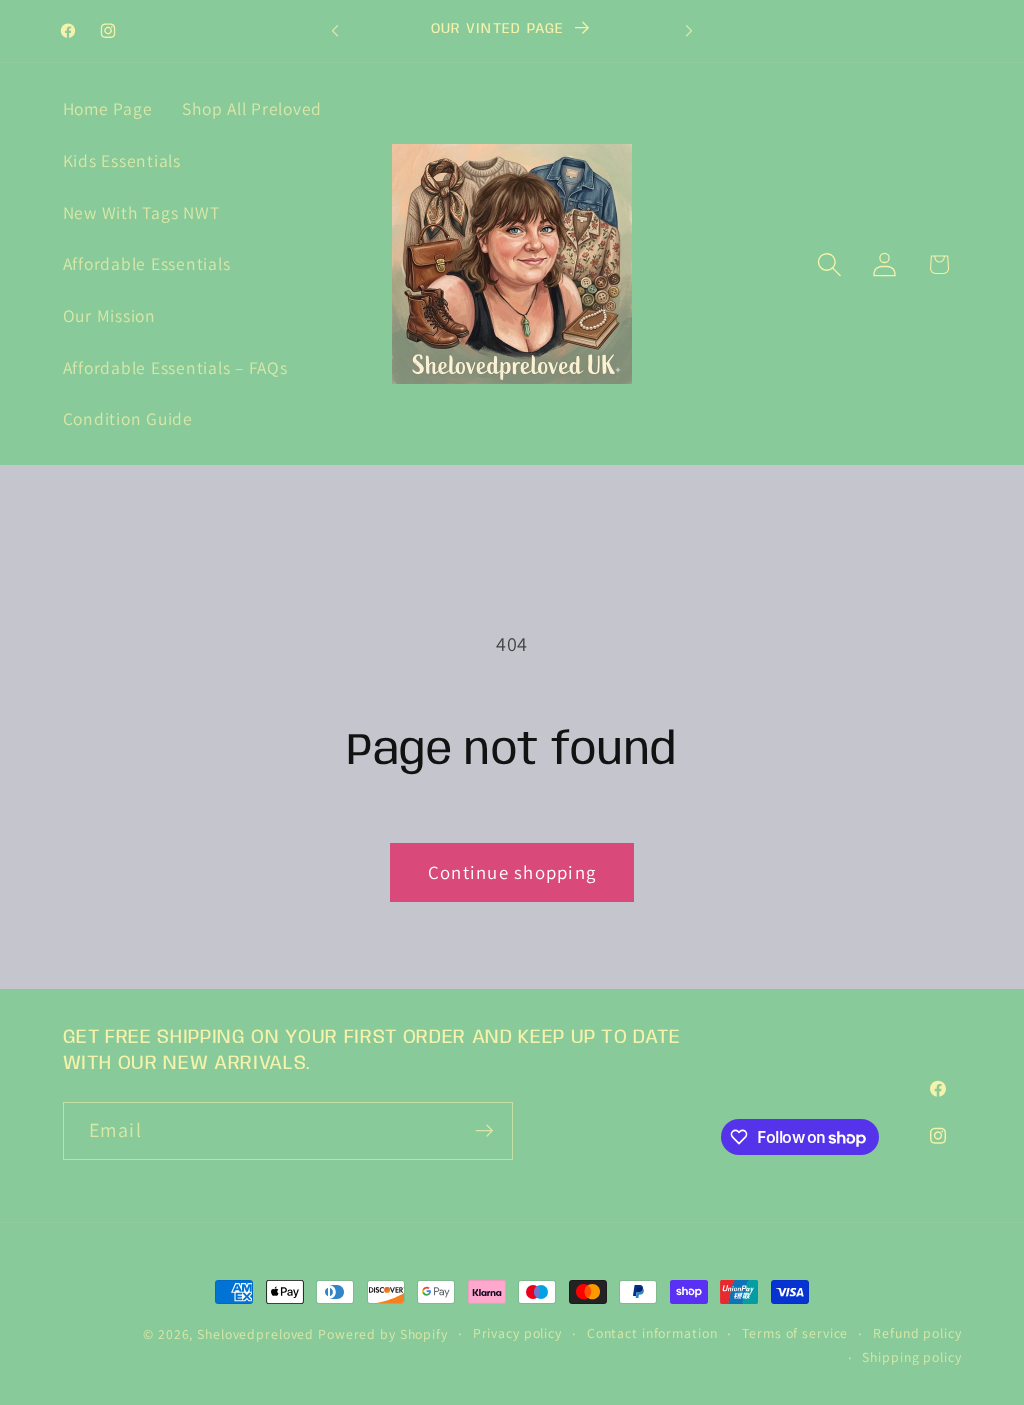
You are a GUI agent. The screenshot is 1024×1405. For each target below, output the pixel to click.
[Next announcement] (689, 31)
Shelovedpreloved (257, 1334)
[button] (829, 264)
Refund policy (917, 1333)
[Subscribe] (484, 1131)
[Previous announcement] (335, 31)
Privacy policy (517, 1333)
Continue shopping (512, 872)
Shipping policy (911, 1357)
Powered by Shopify (383, 1334)
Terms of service (795, 1333)
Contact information (652, 1333)
